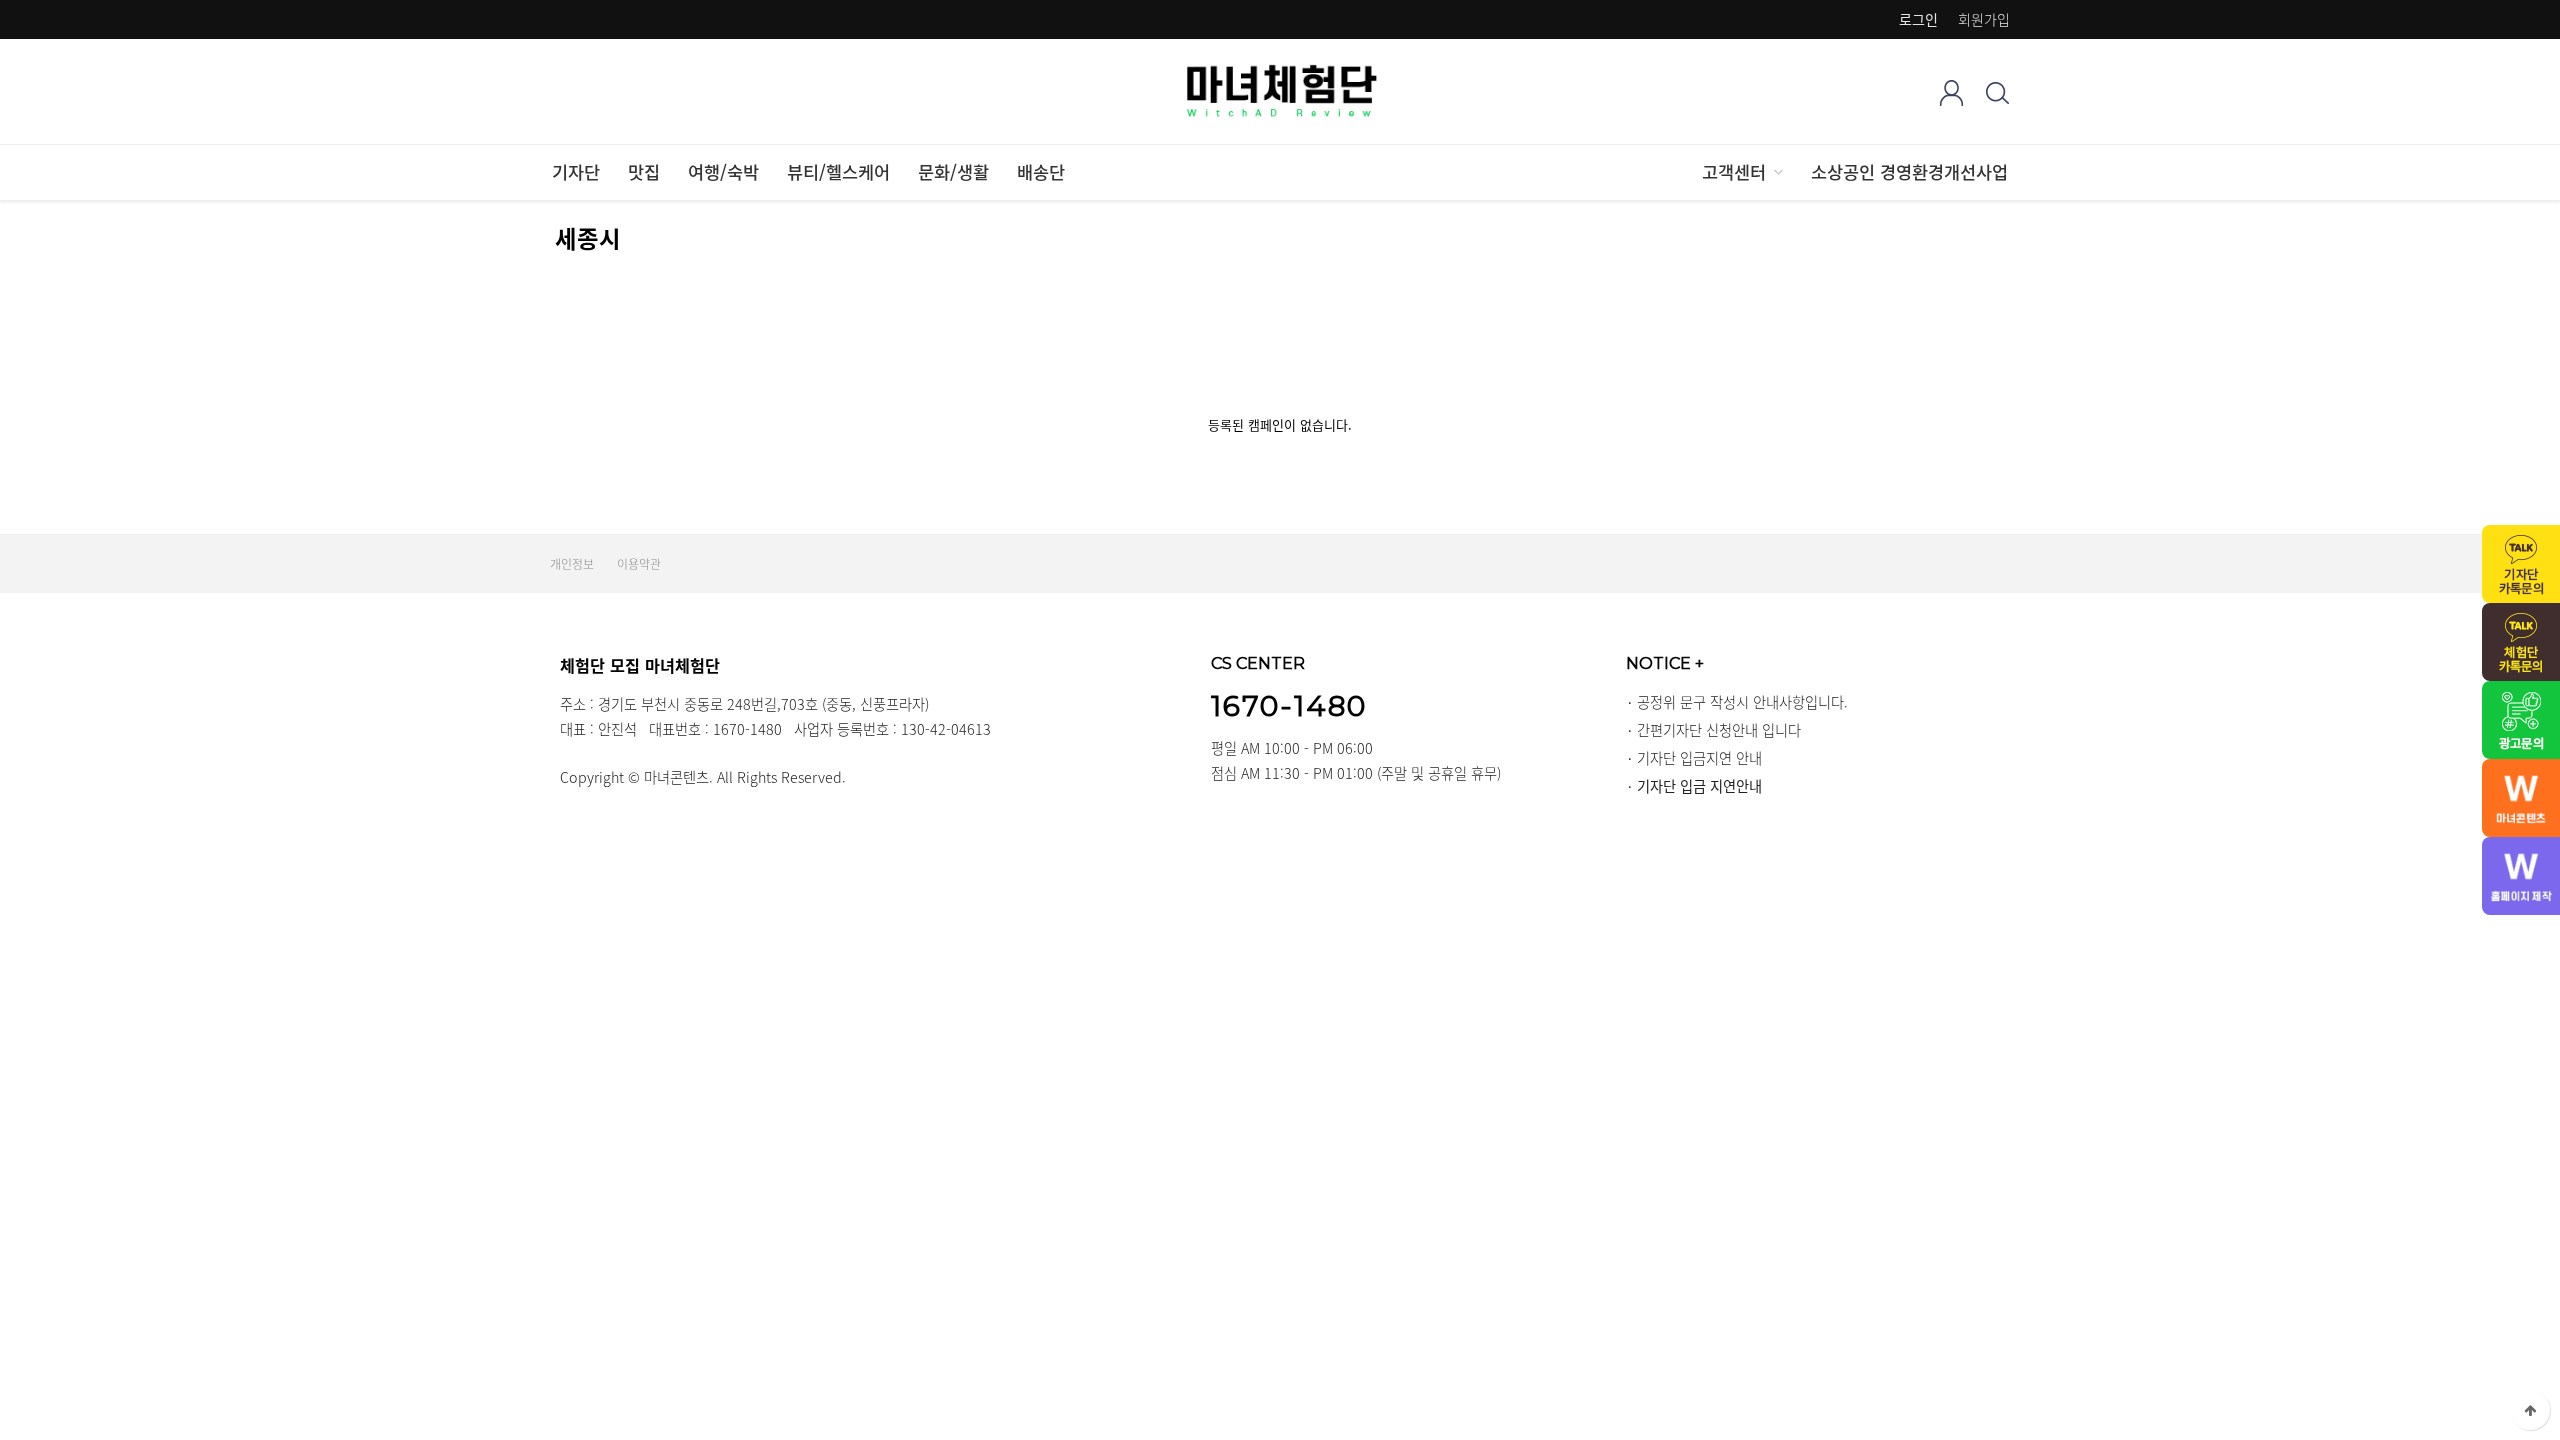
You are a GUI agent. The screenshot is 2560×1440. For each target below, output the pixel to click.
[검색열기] (1997, 92)
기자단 (576, 172)
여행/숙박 (723, 172)
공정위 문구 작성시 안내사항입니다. (1742, 702)
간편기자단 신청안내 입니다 (1719, 730)
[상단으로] (2530, 1410)
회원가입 (1984, 19)
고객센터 (1734, 172)
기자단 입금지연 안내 (1699, 758)
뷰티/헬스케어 (838, 172)
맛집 (644, 172)
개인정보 (572, 564)
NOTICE (1665, 663)
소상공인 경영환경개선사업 (1909, 172)
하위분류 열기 (1777, 172)
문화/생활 (953, 172)
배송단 (1041, 172)
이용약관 (639, 564)
